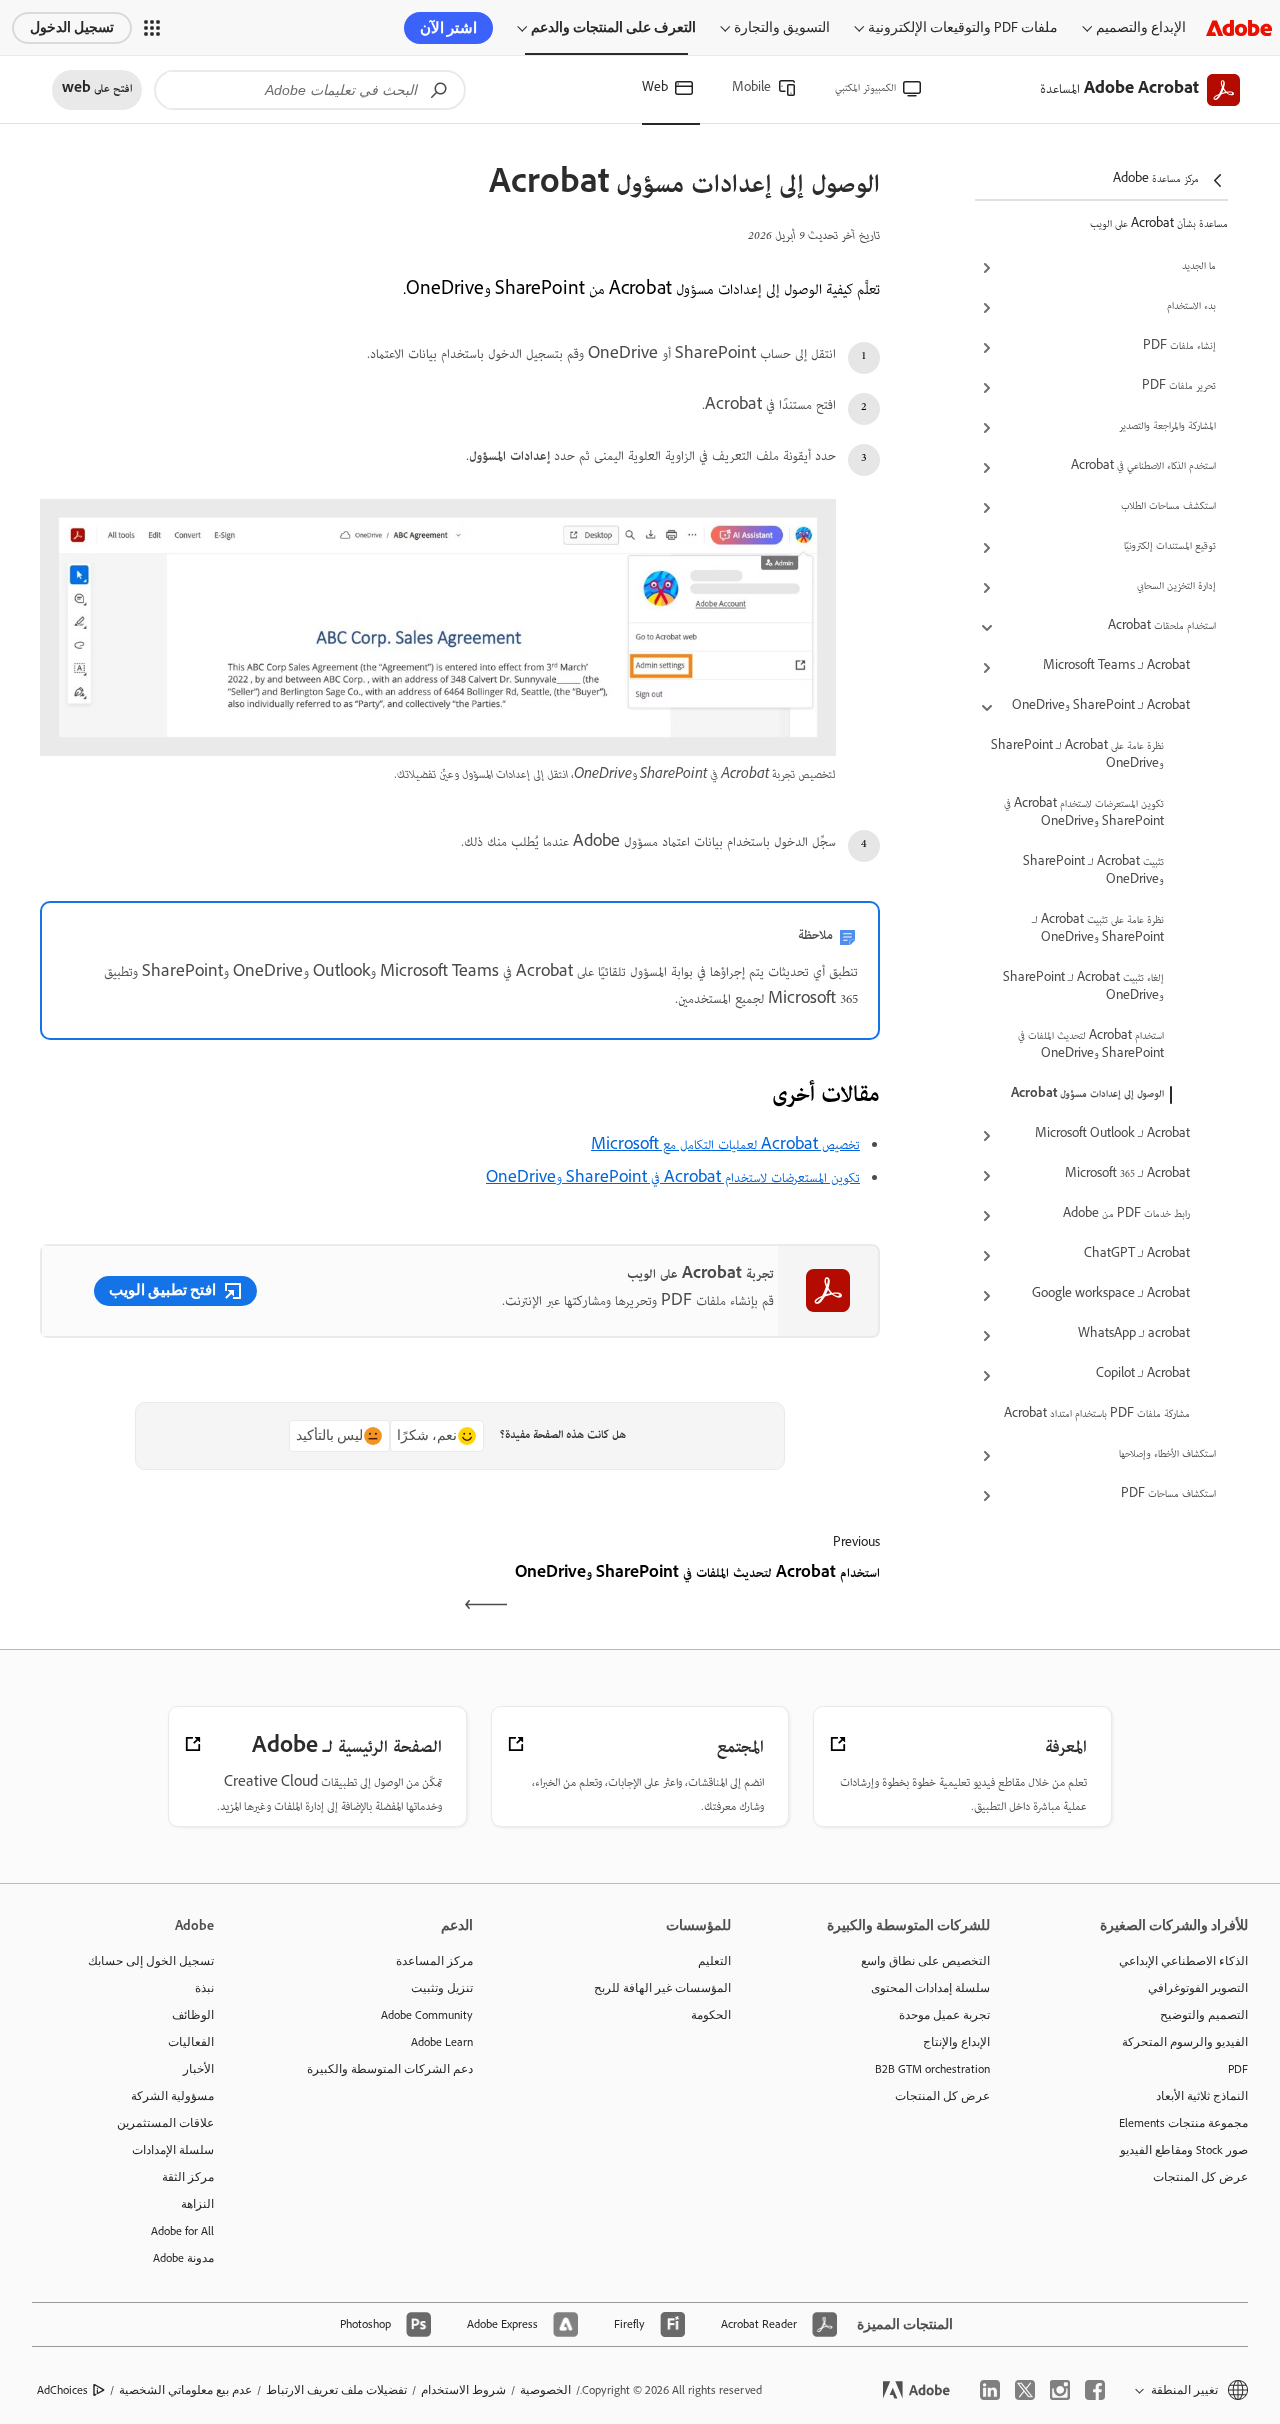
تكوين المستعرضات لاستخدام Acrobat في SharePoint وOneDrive (1084, 814)
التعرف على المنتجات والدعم (613, 27)
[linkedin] (990, 2390)
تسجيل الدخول (72, 27)
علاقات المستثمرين (165, 2123)
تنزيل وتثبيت (442, 1988)
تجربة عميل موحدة (944, 2015)
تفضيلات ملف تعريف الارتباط (336, 2390)
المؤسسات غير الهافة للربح (662, 1988)
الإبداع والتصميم (1141, 27)
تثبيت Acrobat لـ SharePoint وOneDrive (1093, 872)
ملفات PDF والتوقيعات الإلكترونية (963, 27)
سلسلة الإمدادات (173, 2150)
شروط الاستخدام (463, 2390)
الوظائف (193, 2015)
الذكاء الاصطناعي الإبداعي (1183, 1961)
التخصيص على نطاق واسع (925, 1961)
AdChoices (62, 2390)
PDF (1238, 2069)
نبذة (204, 1988)
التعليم (714, 1961)
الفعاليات (191, 2042)
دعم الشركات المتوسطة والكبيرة (390, 2069)
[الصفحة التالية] (247, 1592)
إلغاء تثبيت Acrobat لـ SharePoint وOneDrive (1083, 988)
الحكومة (711, 2015)
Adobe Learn (442, 2042)
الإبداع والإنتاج (956, 2042)
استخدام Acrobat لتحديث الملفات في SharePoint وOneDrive (1091, 1046)
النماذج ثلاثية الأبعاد (1202, 2096)
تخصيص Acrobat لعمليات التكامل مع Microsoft (725, 1146)
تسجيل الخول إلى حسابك (151, 1961)
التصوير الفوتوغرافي (1198, 1988)
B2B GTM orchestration (932, 2069)
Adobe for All (182, 2231)
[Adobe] (1239, 27)
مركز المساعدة (434, 1961)
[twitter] (1025, 2390)
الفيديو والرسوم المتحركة (1185, 2042)
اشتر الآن (448, 28)
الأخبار (198, 2069)
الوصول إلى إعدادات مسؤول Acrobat (1087, 1095)
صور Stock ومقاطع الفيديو (1184, 2150)
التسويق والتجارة (782, 27)
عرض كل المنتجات (1200, 2177)
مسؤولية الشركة (172, 2096)
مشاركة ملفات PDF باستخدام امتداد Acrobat (1097, 1415)
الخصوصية (545, 2390)
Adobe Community (427, 2015)
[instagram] (1060, 2390)
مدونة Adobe (183, 2258)
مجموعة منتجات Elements (1183, 2123)
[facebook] (1095, 2390)
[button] (152, 28)
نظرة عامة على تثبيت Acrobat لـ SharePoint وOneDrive (1098, 930)
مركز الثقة (188, 2177)
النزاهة (197, 2204)
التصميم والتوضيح (1204, 2015)
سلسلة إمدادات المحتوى (930, 1988)
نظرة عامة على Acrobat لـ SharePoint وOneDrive (1077, 756)
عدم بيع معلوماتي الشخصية (185, 2390)
